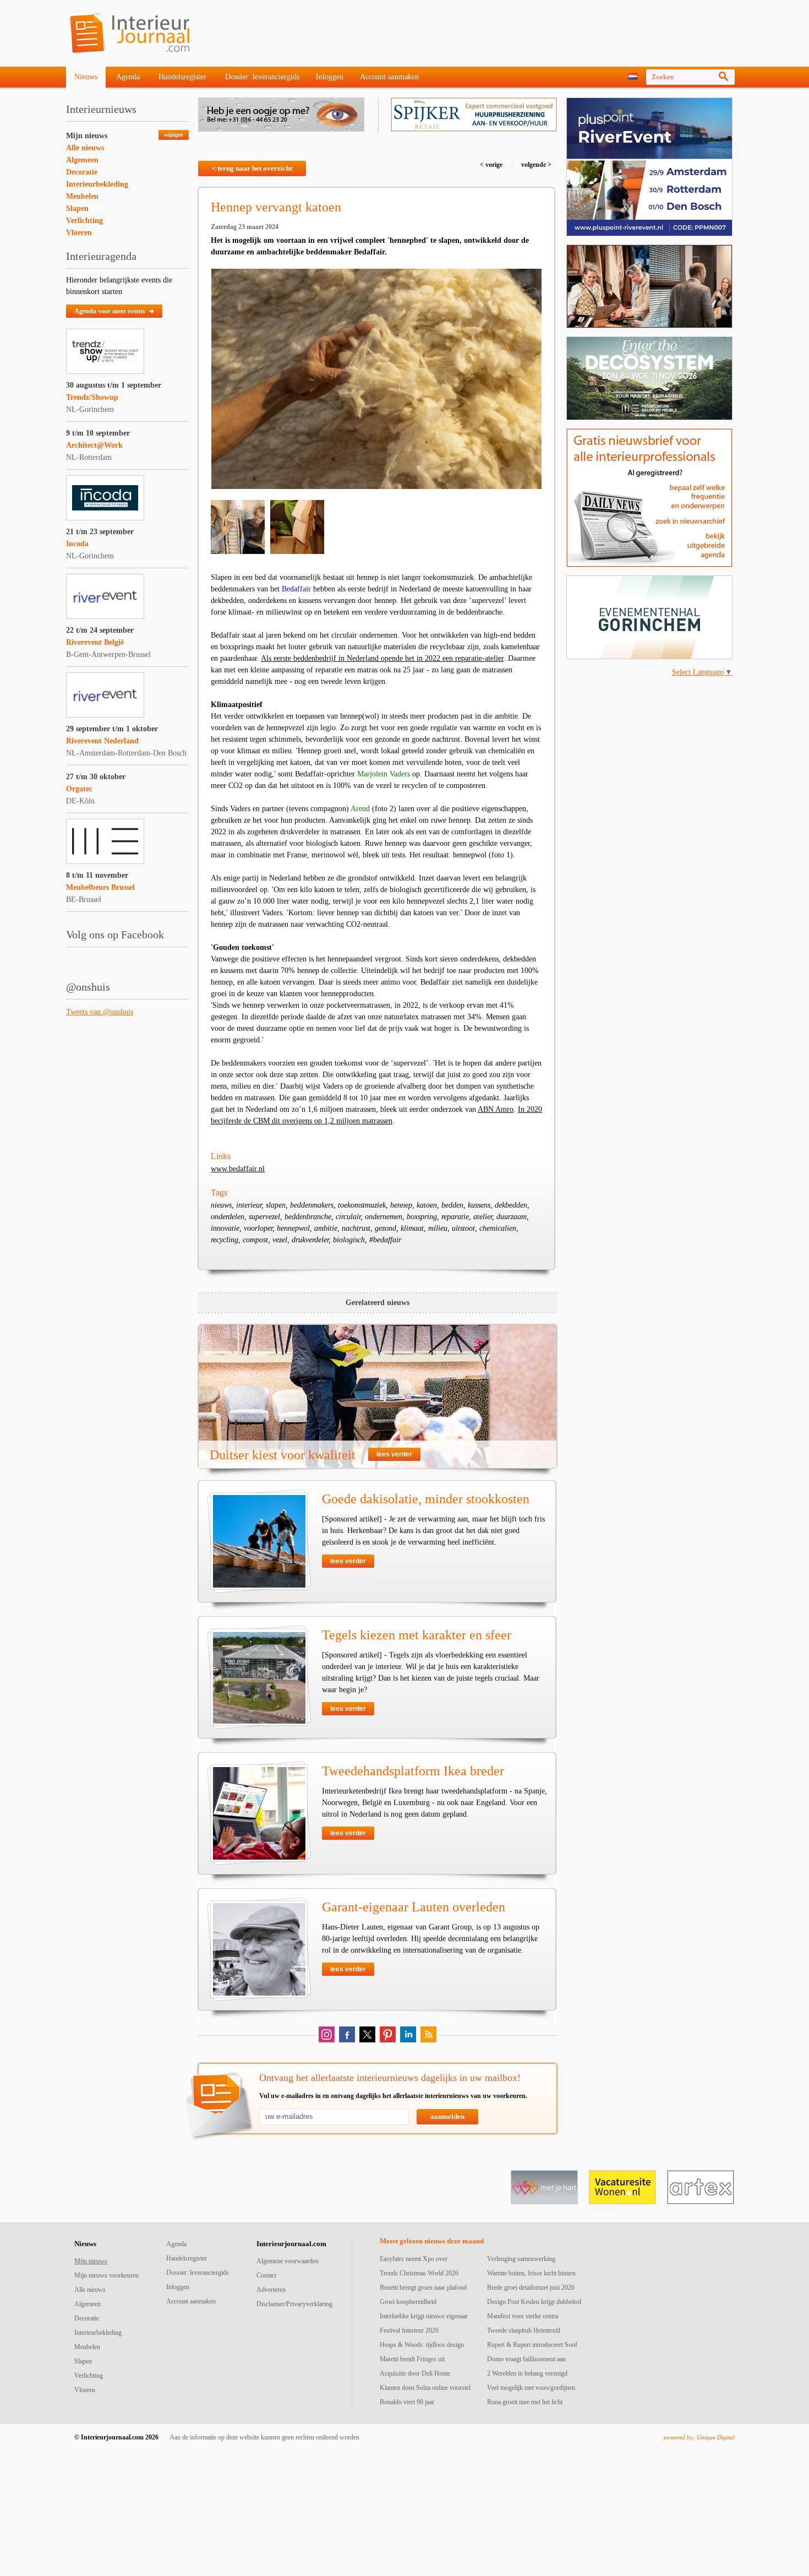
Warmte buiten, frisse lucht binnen (531, 2273)
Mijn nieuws (87, 136)
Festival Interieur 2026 (409, 2330)
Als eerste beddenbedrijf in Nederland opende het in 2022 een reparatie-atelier (382, 658)
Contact (266, 2275)
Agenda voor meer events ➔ (114, 311)
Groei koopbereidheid (408, 2302)
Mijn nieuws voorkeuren (106, 2275)
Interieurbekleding (97, 184)
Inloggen (330, 77)
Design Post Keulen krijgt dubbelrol (534, 2302)
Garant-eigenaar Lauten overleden (414, 1907)
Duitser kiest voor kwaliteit (283, 1455)
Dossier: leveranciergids (262, 77)
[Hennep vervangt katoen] (376, 379)
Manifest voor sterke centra (523, 2316)
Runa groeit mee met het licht (525, 2402)
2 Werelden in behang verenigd (527, 2373)
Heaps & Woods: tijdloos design (422, 2345)
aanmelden (447, 2116)
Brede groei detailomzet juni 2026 (531, 2287)
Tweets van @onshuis (100, 1012)
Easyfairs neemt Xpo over (414, 2259)
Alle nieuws (85, 148)
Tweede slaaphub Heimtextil (524, 2330)
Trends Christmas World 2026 (419, 2273)
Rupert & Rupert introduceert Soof (532, 2345)
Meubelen (82, 196)
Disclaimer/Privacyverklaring (294, 2304)
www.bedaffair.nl (238, 1169)
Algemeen (82, 160)
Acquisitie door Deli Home (415, 2373)
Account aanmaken (389, 77)
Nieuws (86, 77)
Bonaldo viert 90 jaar (407, 2402)
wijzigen (174, 135)
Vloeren (79, 233)
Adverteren (271, 2290)
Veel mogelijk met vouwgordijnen (531, 2388)
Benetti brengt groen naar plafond (423, 2287)
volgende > (535, 165)
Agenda (128, 77)
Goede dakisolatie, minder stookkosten (426, 1499)
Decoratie (82, 172)
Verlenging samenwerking (521, 2259)
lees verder (394, 1454)
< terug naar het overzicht (252, 168)
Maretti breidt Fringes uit (412, 2359)
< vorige (492, 165)
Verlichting (84, 221)
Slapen (77, 208)
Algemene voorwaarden (288, 2261)
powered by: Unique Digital (699, 2437)
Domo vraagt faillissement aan (526, 2359)
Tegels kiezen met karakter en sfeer (417, 1635)
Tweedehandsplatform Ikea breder (413, 1771)
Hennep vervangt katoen (276, 207)
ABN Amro (496, 1109)
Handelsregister (182, 77)
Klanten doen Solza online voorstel (425, 2388)
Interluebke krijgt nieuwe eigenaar (424, 2316)
